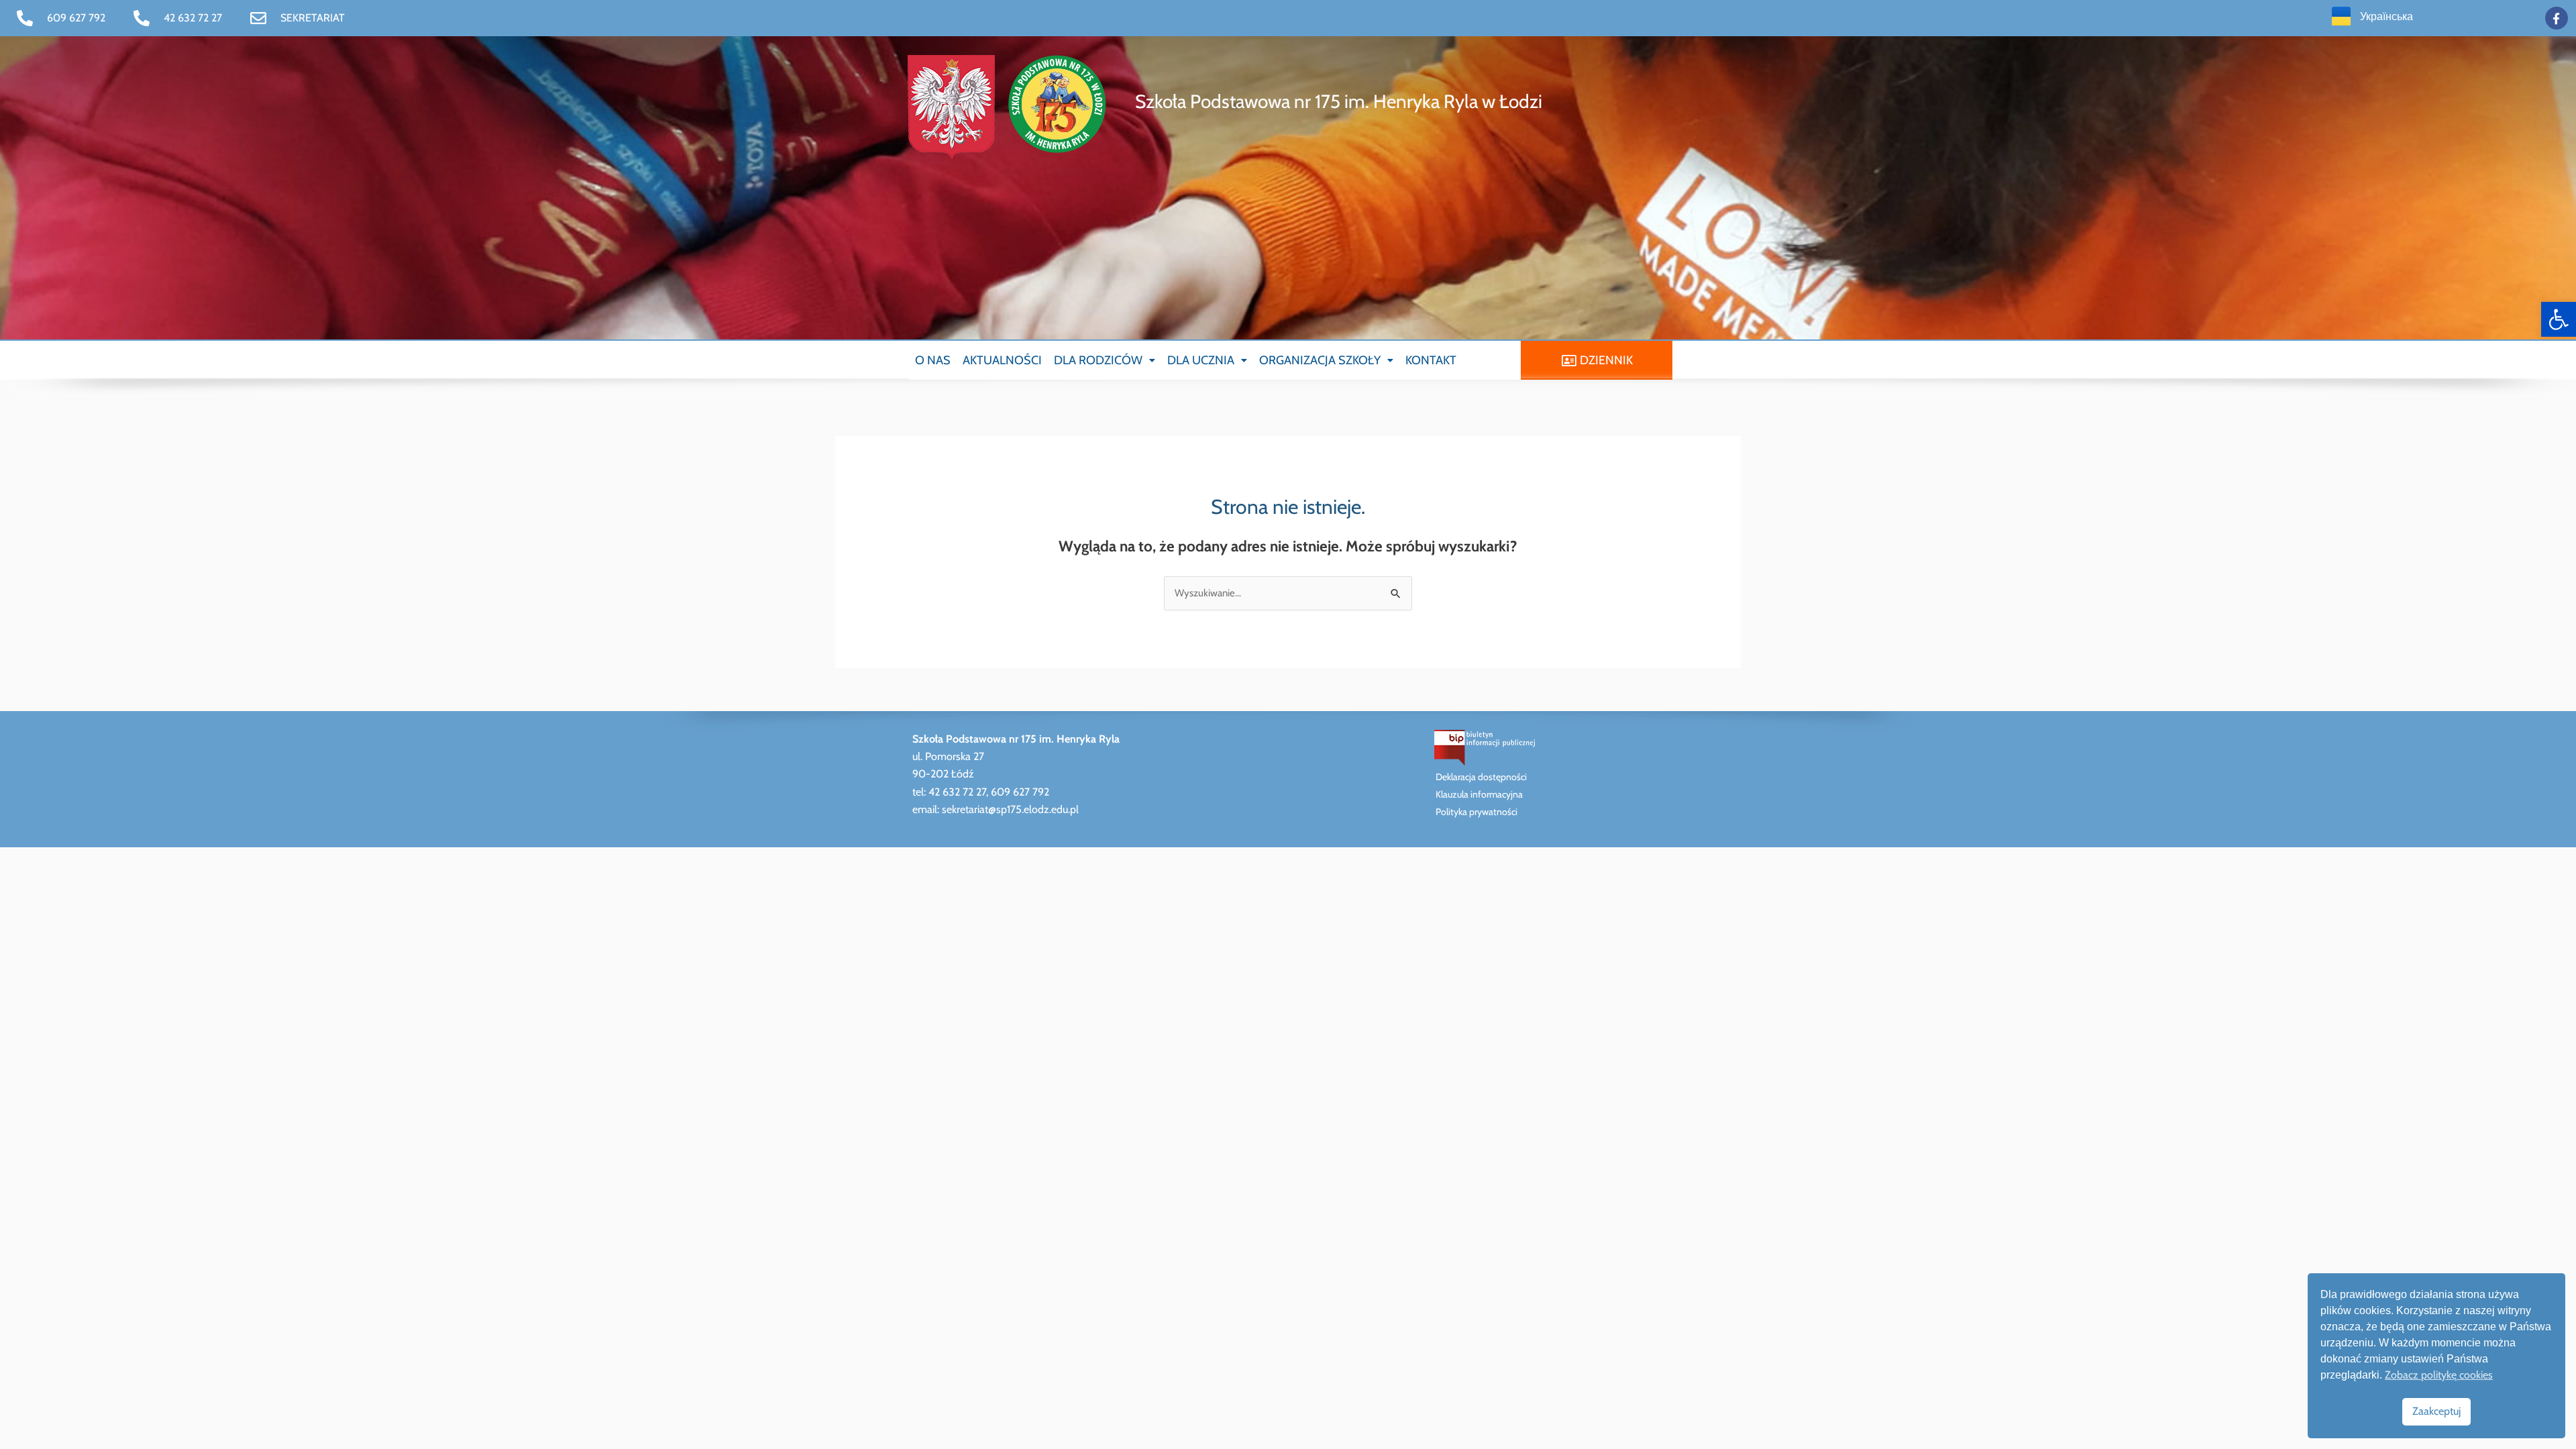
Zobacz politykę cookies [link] (2439, 1375)
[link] (2559, 319)
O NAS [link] (933, 360)
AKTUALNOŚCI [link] (1002, 360)
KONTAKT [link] (1431, 360)
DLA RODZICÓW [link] (1098, 360)
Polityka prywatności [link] (1477, 812)
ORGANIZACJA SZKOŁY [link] (1320, 360)
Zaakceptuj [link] (2436, 1411)
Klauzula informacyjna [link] (1479, 794)
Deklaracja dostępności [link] (1481, 777)
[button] (1105, 360)
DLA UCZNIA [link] (1201, 360)
